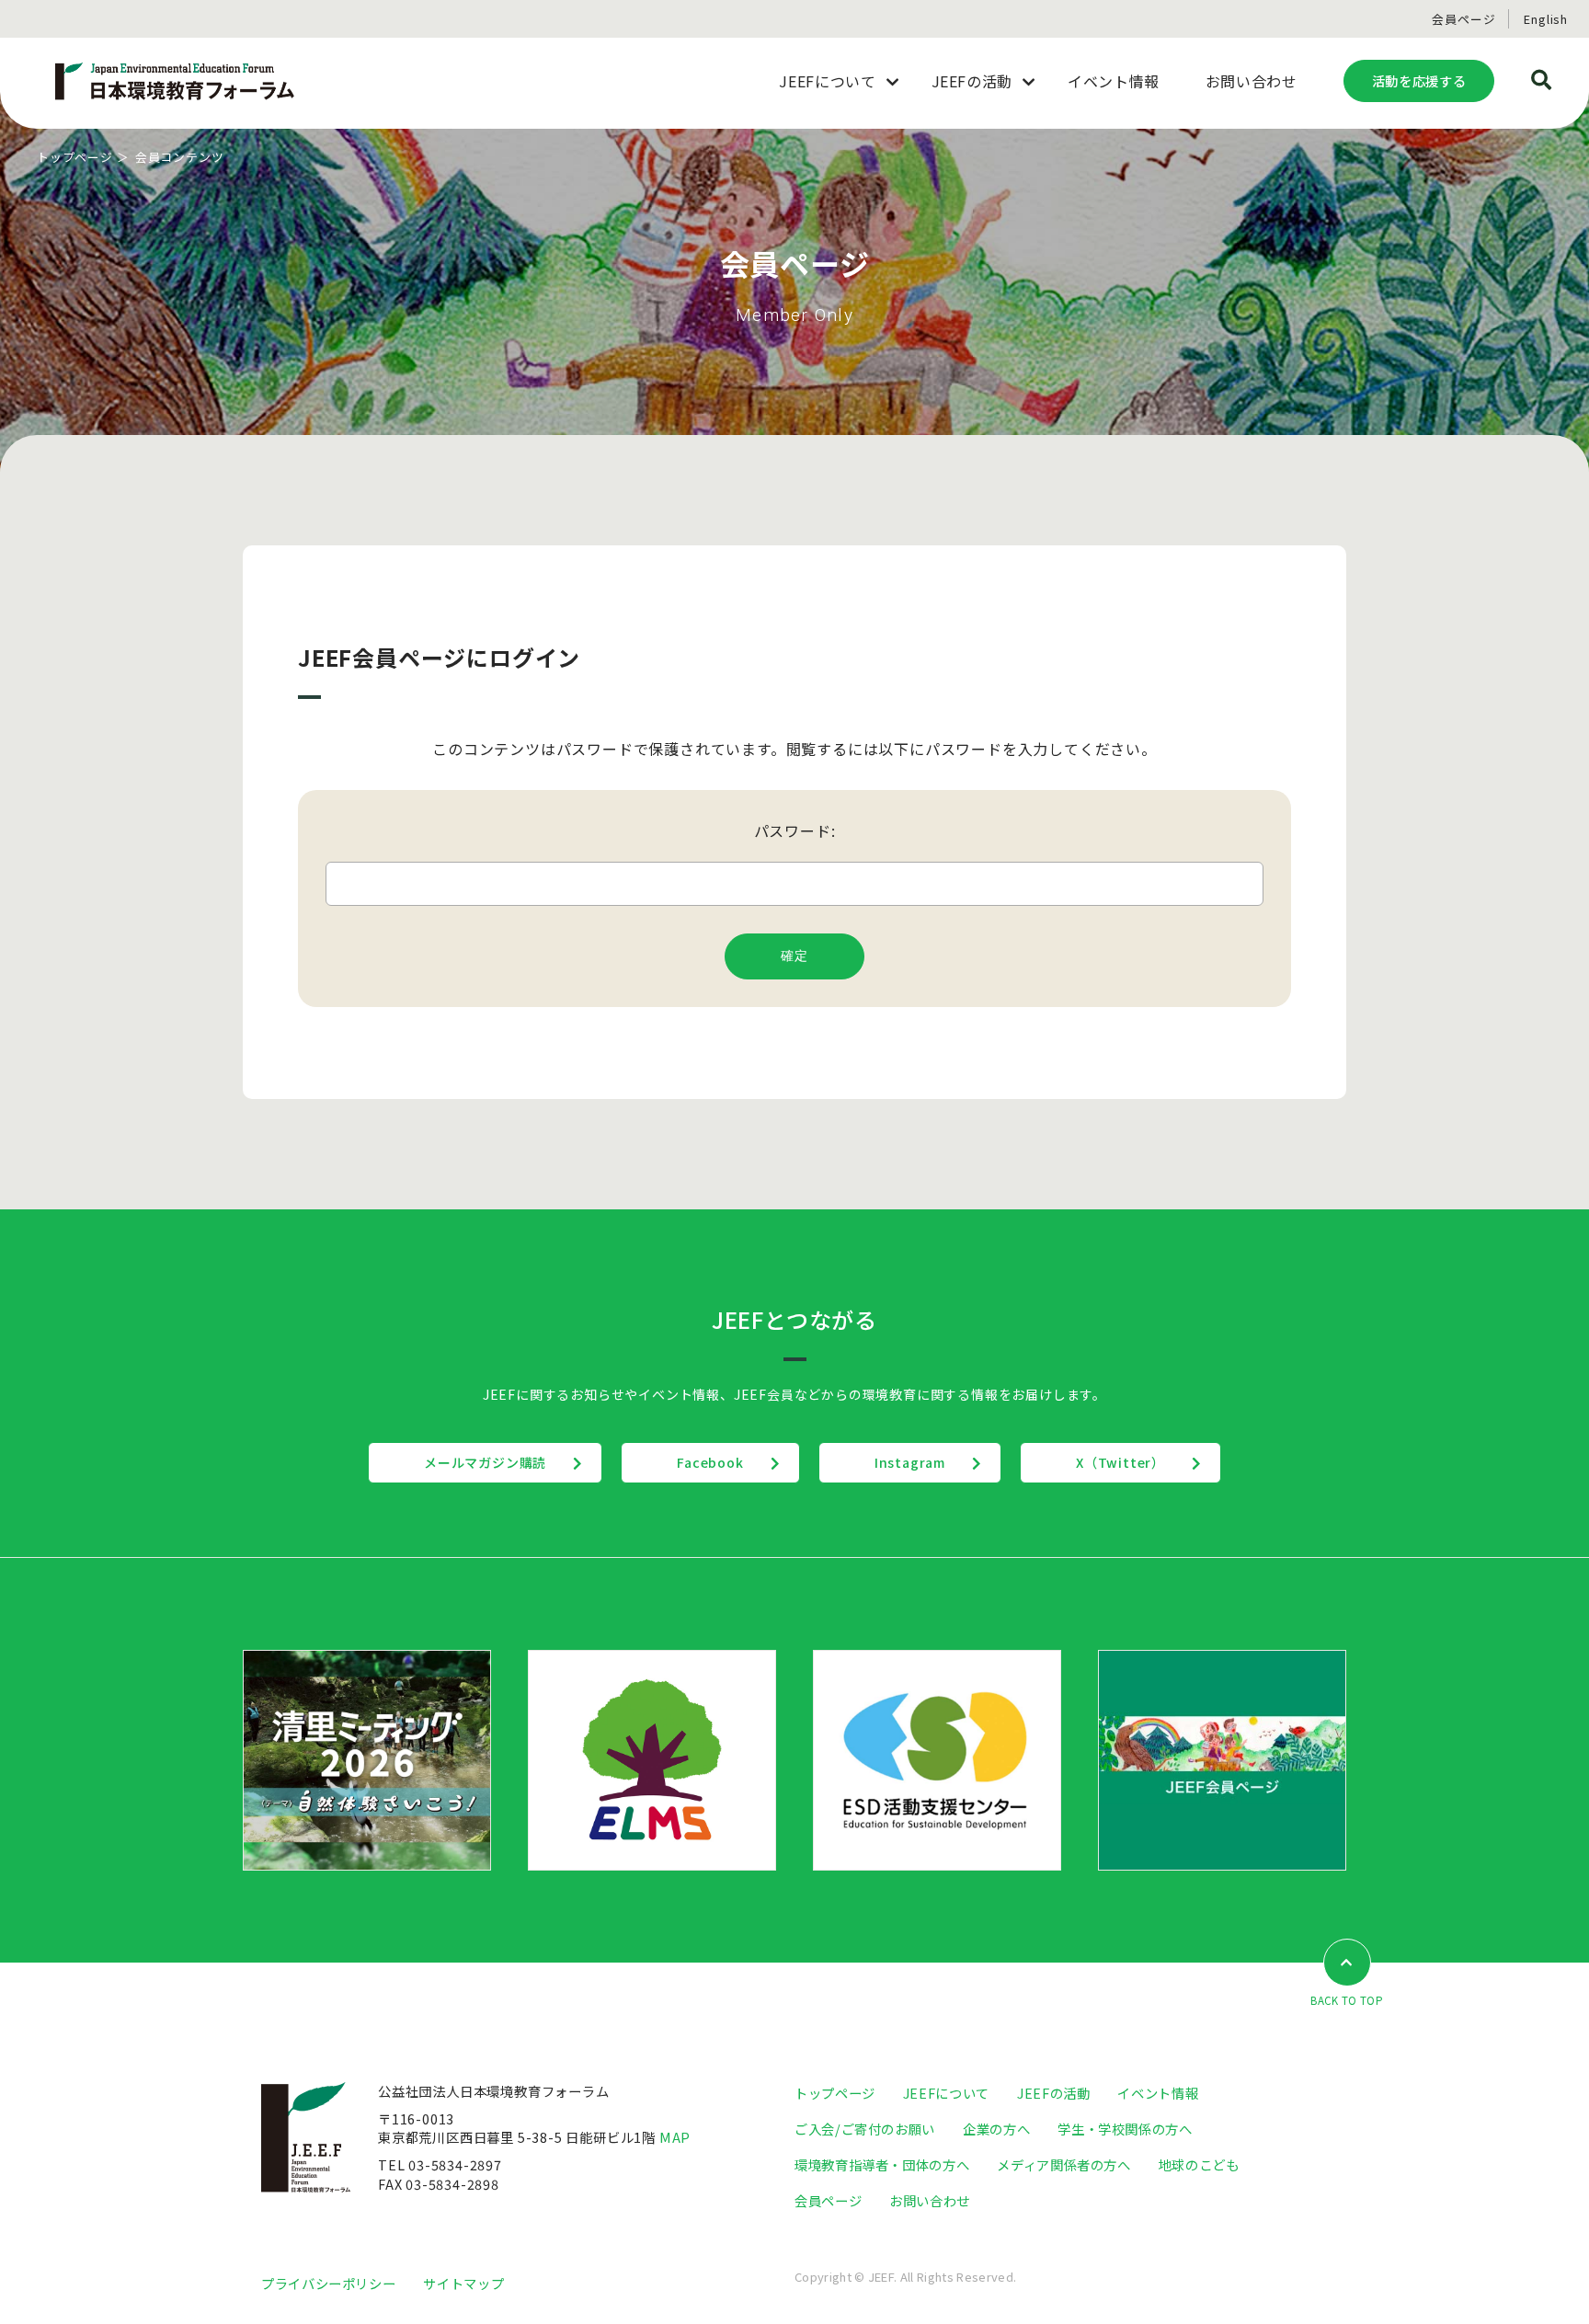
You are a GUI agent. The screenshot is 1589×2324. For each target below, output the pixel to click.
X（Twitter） (1120, 1462)
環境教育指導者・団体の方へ (882, 2164)
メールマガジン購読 (485, 1462)
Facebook (710, 1462)
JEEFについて (946, 2093)
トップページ (75, 157)
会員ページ (1463, 19)
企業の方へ (996, 2129)
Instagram (910, 1462)
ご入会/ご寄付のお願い (865, 2129)
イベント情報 (1158, 2093)
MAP (675, 2137)
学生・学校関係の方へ (1125, 2129)
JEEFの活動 (1053, 2093)
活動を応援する (1419, 80)
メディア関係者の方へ (1063, 2164)
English (1546, 19)
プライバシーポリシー (328, 2283)
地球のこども (1199, 2164)
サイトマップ (463, 2283)
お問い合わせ (930, 2200)
